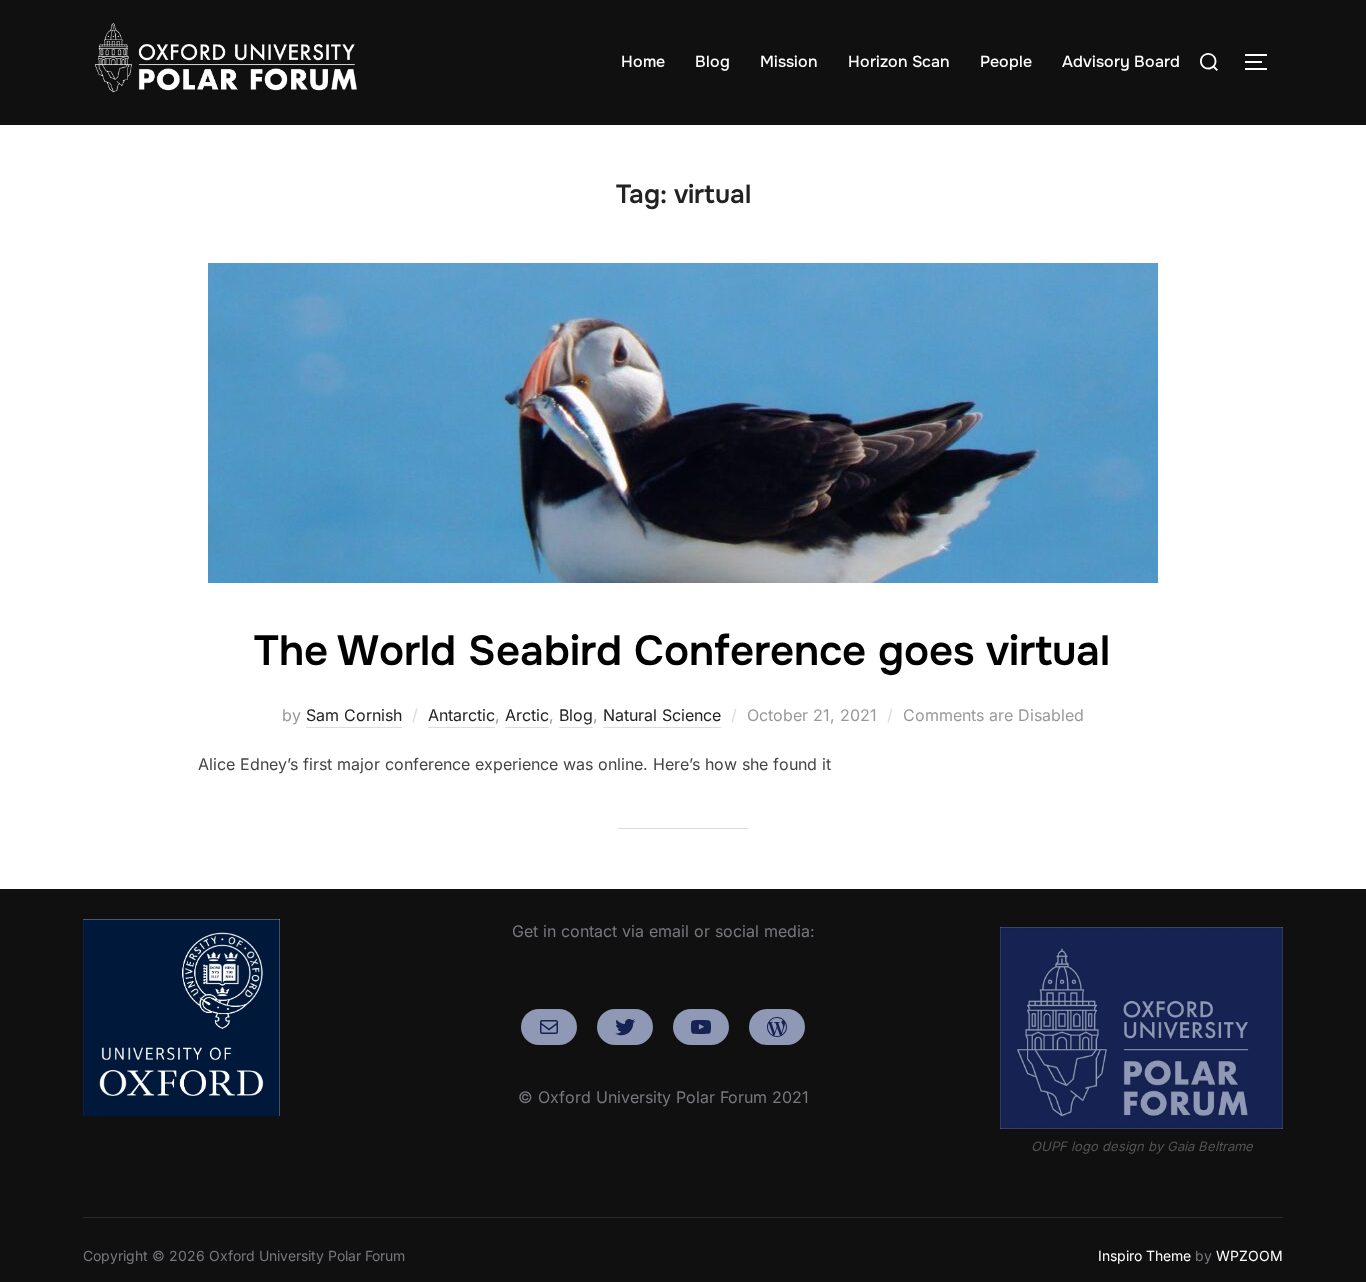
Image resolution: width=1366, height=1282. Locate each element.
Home (643, 61)
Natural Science (662, 715)
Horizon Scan (899, 61)
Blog (712, 61)
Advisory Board (1121, 61)
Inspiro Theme (1144, 1255)
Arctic (527, 715)
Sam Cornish (354, 715)
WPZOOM (1249, 1255)
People (1006, 61)
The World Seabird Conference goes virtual (682, 651)
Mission (789, 61)
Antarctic (461, 715)
